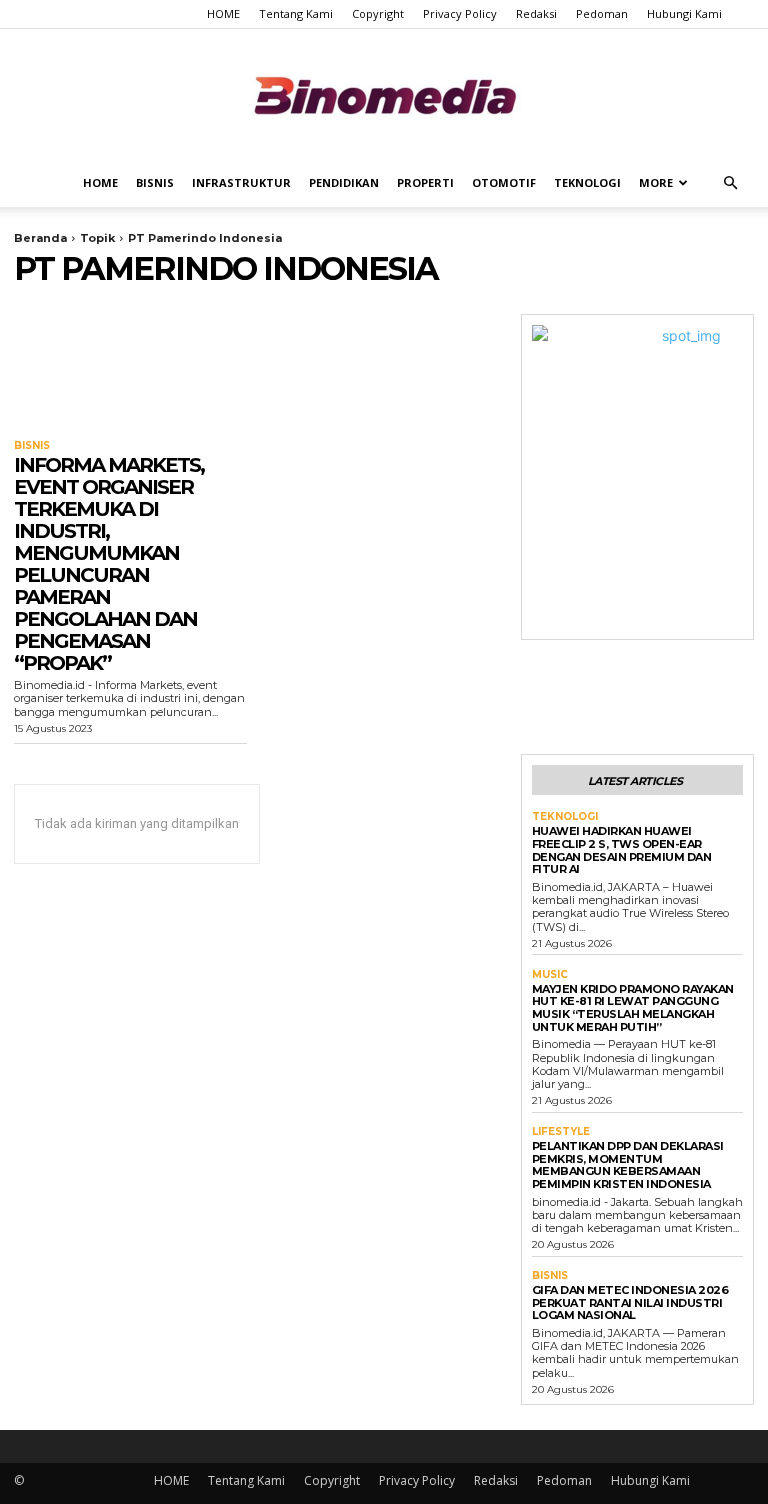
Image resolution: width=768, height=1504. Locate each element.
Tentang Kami (296, 13)
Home (100, 182)
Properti (425, 182)
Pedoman (602, 13)
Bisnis (155, 182)
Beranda (40, 238)
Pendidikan (344, 182)
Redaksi (536, 13)
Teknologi (587, 182)
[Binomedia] (384, 95)
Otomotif (504, 182)
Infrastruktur (241, 182)
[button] (730, 183)
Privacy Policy (460, 13)
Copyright (378, 13)
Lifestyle (561, 1132)
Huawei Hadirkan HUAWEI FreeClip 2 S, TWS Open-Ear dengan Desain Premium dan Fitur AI (622, 850)
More (656, 182)
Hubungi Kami (684, 13)
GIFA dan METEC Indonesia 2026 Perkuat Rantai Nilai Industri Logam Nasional (630, 1302)
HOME (223, 13)
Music (550, 975)
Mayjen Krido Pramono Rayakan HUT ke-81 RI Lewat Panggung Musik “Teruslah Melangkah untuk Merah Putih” (633, 1008)
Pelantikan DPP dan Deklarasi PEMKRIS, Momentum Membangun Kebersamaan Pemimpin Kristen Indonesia (628, 1165)
